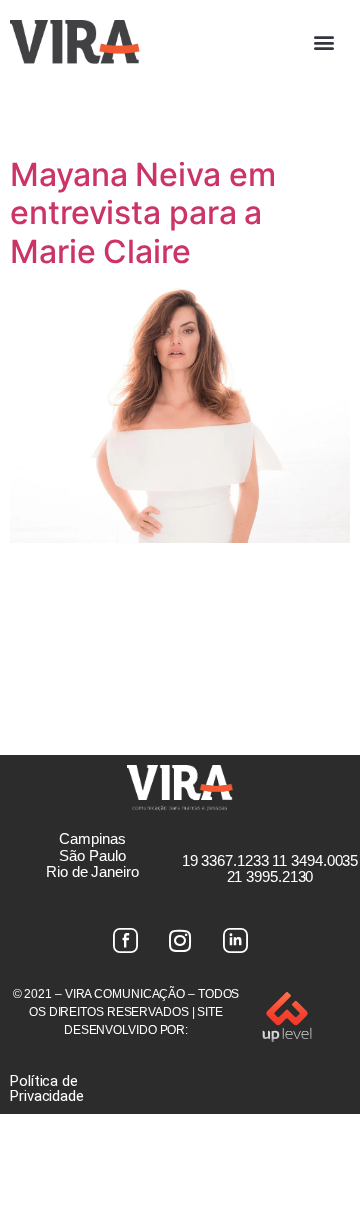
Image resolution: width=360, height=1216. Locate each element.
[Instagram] (180, 940)
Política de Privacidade (47, 1088)
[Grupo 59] (235, 940)
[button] (324, 41)
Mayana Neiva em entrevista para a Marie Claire (143, 213)
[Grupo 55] (125, 940)
